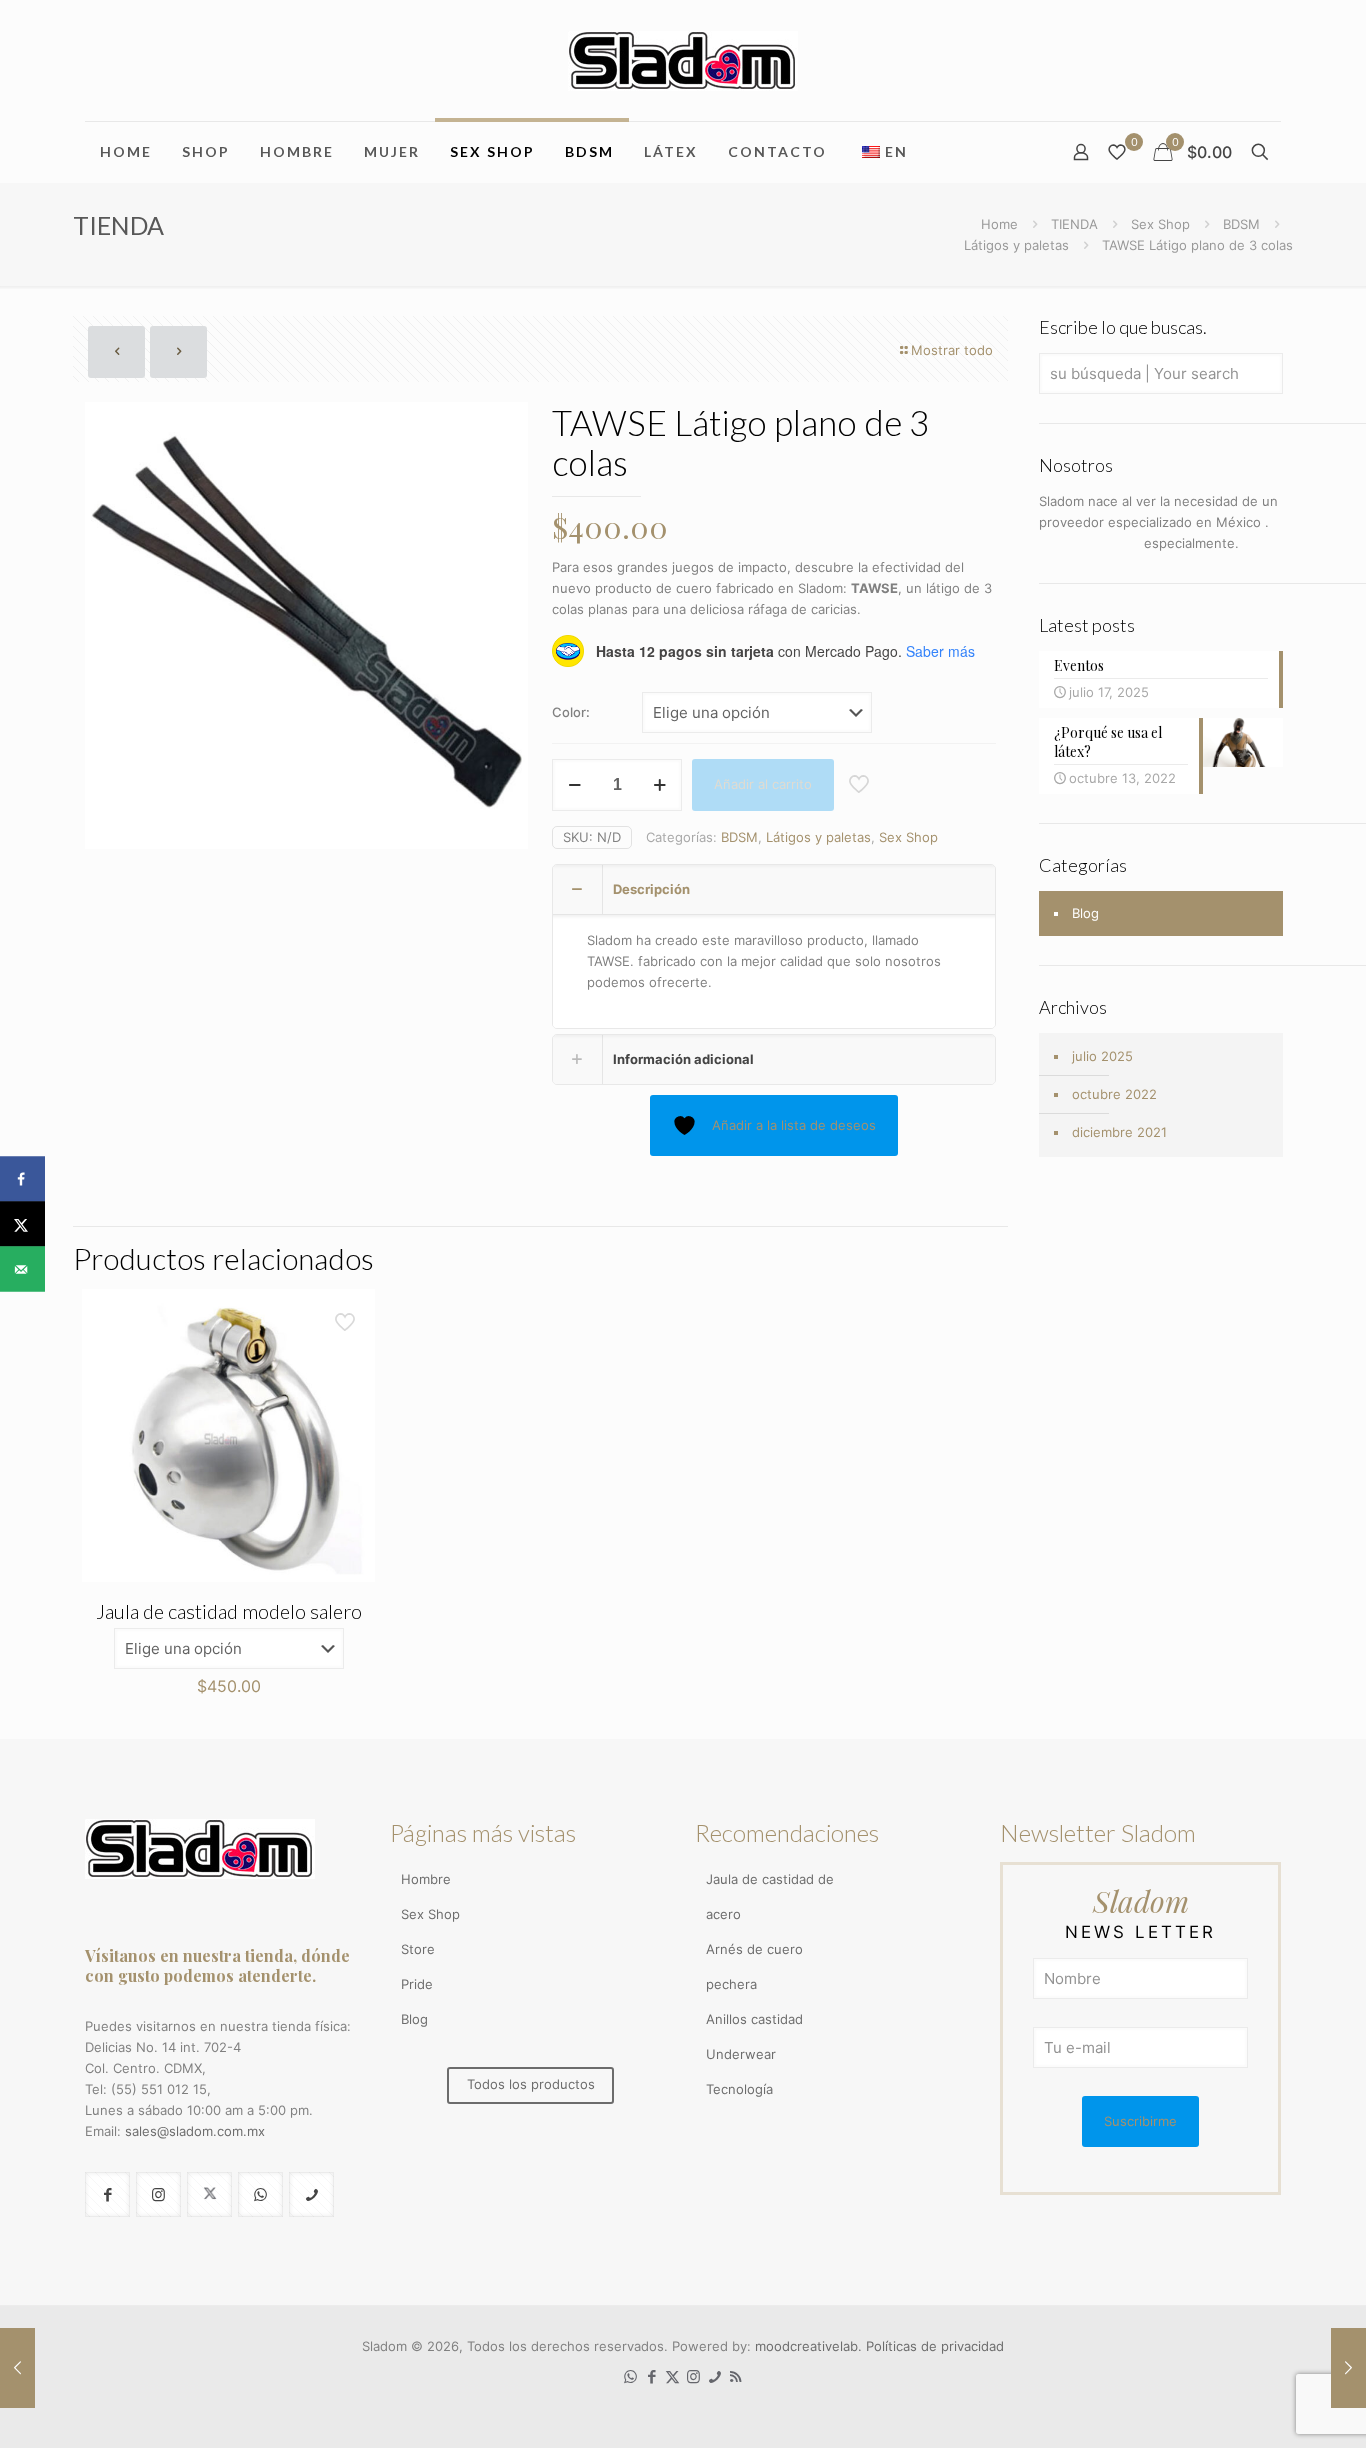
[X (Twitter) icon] (672, 2376)
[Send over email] (22, 1269)
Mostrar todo (952, 350)
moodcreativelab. (810, 2346)
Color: (571, 712)
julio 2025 (1102, 1056)
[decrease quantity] (574, 785)
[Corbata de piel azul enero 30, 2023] (17, 2368)
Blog (1085, 913)
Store (418, 1949)
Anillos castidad (754, 2019)
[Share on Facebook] (22, 1179)
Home (999, 224)
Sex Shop (1160, 224)
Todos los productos (531, 2084)
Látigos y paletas (1016, 245)
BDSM (1241, 224)
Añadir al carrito (763, 784)
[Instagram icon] (693, 2376)
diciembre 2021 (1119, 1132)
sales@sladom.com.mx (195, 2131)
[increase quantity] (659, 785)
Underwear (741, 2054)
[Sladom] (683, 60)
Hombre (426, 1879)
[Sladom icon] (714, 2376)
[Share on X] (22, 1224)
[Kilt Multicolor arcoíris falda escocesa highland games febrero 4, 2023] (1348, 2368)
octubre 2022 (1114, 1094)
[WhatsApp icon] (630, 2376)
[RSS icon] (735, 2376)
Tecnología (739, 2089)
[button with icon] (107, 2194)
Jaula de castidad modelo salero (229, 1611)
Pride (417, 1984)
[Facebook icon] (651, 2376)
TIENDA (1074, 224)
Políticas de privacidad (935, 2346)
